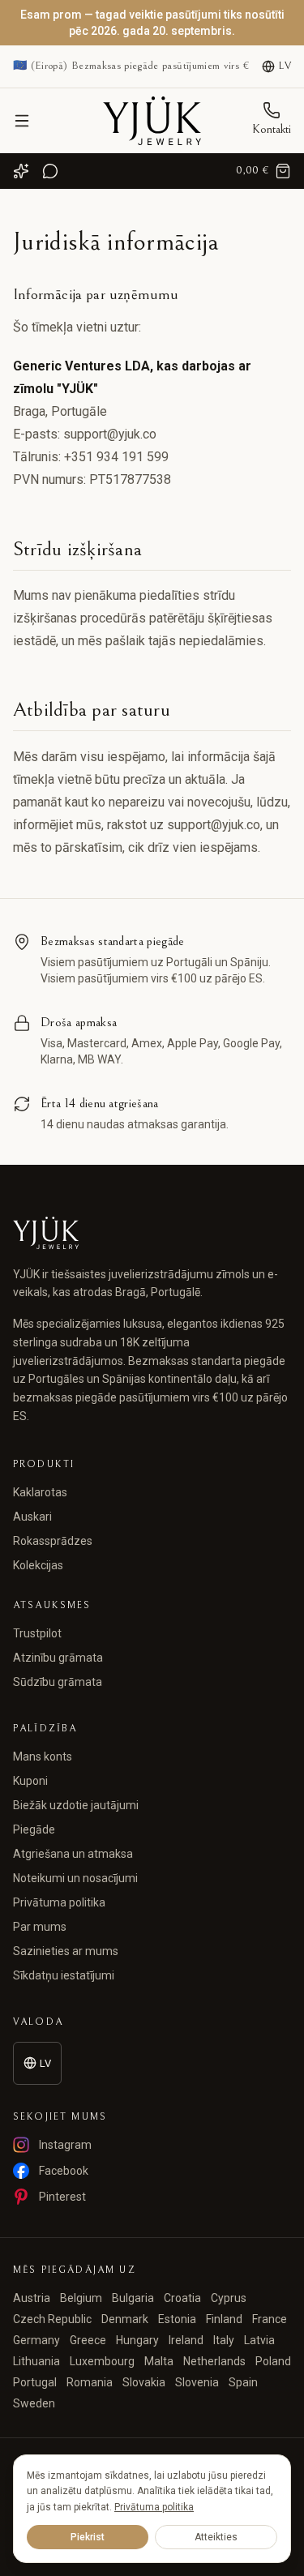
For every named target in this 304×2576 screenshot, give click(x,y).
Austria (32, 2298)
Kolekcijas (38, 1565)
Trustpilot (37, 1633)
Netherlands (214, 2361)
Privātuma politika (59, 1902)
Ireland (186, 2340)
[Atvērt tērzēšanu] (50, 171)
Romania (90, 2382)
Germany (36, 2340)
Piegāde (34, 1829)
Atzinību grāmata (58, 1658)
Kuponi (30, 1781)
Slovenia (197, 2382)
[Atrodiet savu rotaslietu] (21, 171)
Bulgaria (133, 2298)
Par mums (40, 1927)
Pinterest (62, 2197)
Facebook (64, 2171)
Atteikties (216, 2537)
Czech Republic (52, 2319)
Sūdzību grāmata (58, 1682)
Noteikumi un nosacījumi (75, 1878)
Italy (224, 2340)
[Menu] (22, 121)
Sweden (34, 2403)
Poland (273, 2361)
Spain (243, 2382)
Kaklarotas (40, 1492)
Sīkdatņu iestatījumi (64, 1975)
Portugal (35, 2382)
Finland (224, 2319)
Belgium (81, 2298)
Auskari (32, 1517)
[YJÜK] (152, 121)
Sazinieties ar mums (66, 1951)
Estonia (177, 2319)
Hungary (137, 2340)
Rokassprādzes (53, 1541)
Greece (88, 2340)
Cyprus (229, 2298)
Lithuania (36, 2361)
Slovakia (144, 2382)
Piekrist (88, 2537)
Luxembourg (102, 2361)
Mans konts (43, 1757)
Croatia (182, 2298)
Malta (159, 2361)
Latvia (259, 2340)
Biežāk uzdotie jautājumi (76, 1805)
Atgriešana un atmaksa (73, 1854)
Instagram (65, 2145)
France (270, 2319)
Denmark (125, 2319)
